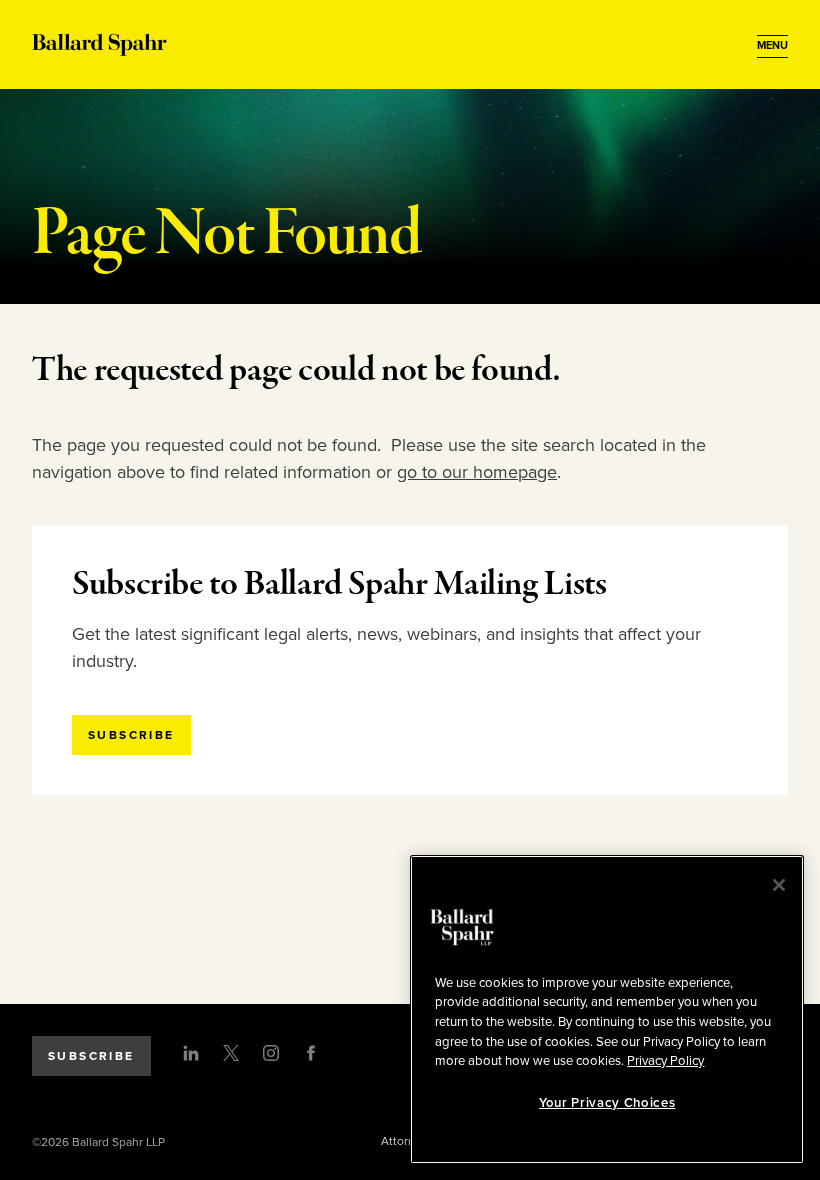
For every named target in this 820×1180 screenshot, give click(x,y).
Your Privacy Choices (607, 1103)
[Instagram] (271, 1053)
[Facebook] (311, 1053)
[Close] (779, 885)
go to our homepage (477, 472)
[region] (607, 1009)
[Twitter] (231, 1053)
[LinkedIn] (191, 1053)
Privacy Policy (665, 1061)
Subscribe (91, 1056)
